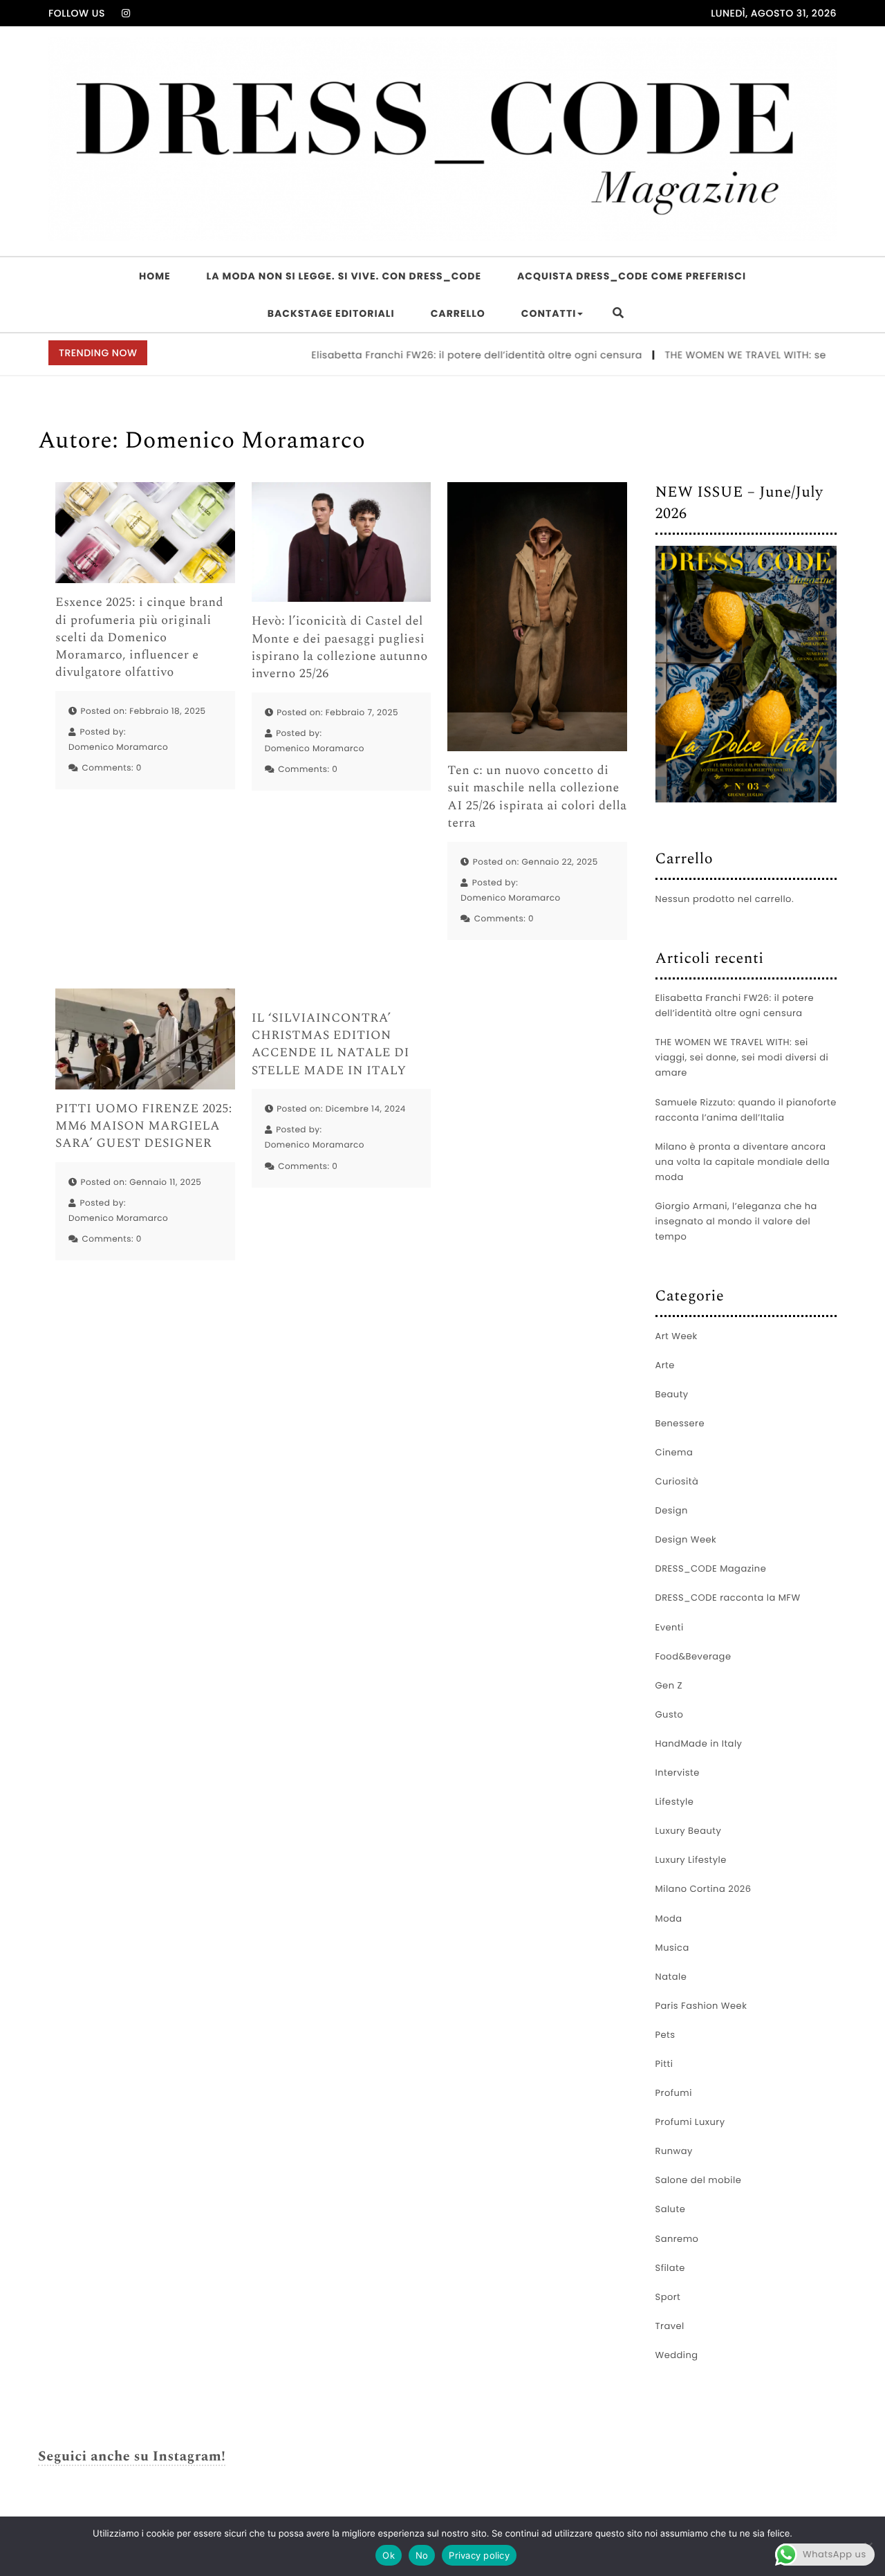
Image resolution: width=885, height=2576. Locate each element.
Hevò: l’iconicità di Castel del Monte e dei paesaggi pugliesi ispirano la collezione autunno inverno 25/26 (340, 648)
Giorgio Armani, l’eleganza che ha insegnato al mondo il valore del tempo (736, 1221)
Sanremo (677, 2239)
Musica (672, 1948)
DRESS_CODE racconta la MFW (728, 1598)
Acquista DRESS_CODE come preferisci (632, 276)
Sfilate (670, 2268)
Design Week (686, 1539)
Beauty (672, 1394)
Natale (671, 1977)
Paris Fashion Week (701, 2006)
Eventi (670, 1627)
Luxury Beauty (689, 1831)
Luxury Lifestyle (691, 1860)
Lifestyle (675, 1802)
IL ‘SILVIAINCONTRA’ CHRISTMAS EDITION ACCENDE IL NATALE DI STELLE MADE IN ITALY (330, 1045)
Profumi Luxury (690, 2122)
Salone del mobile (699, 2180)
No (422, 2555)
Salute (671, 2209)
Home (155, 276)
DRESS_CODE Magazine (711, 1568)
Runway (674, 2151)
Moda (669, 1919)
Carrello (458, 313)
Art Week (677, 1336)
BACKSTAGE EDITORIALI (331, 313)
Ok (389, 2555)
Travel (670, 2326)
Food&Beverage (693, 1656)
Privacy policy (479, 2555)
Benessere (680, 1423)
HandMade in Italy (699, 1744)
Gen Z (669, 1685)
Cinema (674, 1452)
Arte (665, 1365)
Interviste (678, 1773)
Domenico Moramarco (118, 747)
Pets (665, 2035)
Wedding (677, 2355)
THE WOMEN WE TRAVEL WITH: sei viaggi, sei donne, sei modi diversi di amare (742, 1057)
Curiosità (677, 1481)
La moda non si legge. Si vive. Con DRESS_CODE (344, 276)
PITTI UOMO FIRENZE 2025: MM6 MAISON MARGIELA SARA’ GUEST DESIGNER (144, 1127)
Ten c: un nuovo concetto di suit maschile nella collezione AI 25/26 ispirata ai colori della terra (537, 797)
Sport (668, 2297)
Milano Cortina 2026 (704, 1889)
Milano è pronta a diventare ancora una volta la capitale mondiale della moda (743, 1162)
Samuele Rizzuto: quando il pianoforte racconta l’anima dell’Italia (746, 1110)
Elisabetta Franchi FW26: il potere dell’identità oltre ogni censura (439, 355)
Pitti (664, 2064)
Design (672, 1510)
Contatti (549, 313)
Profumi (674, 2093)
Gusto (670, 1714)
